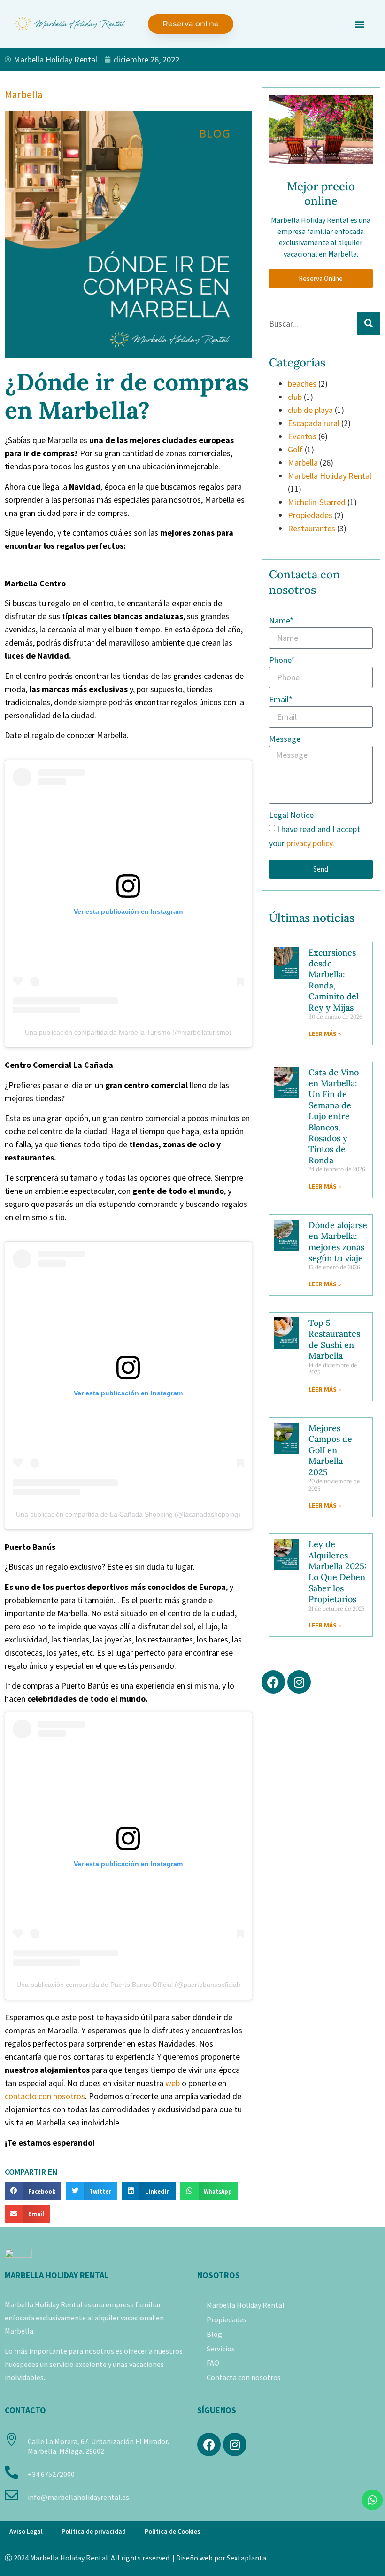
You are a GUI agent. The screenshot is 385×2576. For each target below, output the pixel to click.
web (173, 2083)
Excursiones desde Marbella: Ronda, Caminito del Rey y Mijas (334, 980)
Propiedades (310, 515)
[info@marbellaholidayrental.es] (12, 2495)
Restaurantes (312, 528)
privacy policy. (310, 843)
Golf (295, 449)
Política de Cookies (173, 2531)
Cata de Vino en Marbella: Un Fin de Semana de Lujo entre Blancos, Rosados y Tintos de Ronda (334, 1116)
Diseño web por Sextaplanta (221, 2558)
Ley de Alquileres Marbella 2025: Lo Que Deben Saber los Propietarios (338, 1572)
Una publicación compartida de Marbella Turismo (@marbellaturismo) (128, 1032)
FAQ (213, 2363)
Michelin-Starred (317, 502)
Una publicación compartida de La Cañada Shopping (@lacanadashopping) (128, 1514)
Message (285, 739)
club (295, 397)
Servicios (221, 2349)
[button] (359, 24)
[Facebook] (273, 1682)
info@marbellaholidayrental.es (78, 2497)
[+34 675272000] (12, 2472)
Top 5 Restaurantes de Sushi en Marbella (334, 1339)
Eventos (302, 436)
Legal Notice (291, 815)
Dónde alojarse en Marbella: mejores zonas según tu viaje (338, 1241)
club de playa (310, 410)
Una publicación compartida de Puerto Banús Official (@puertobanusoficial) (128, 1985)
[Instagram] (299, 1682)
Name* (281, 620)
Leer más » (325, 1034)
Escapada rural (314, 423)
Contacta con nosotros (244, 2377)
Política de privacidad (94, 2531)
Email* (281, 699)
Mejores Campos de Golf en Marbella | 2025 (330, 1450)
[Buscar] (369, 324)
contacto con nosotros (45, 2096)
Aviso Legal (26, 2531)
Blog (214, 2334)
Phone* (282, 660)
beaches (302, 384)
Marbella (24, 94)
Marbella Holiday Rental (330, 476)
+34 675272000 (51, 2474)
